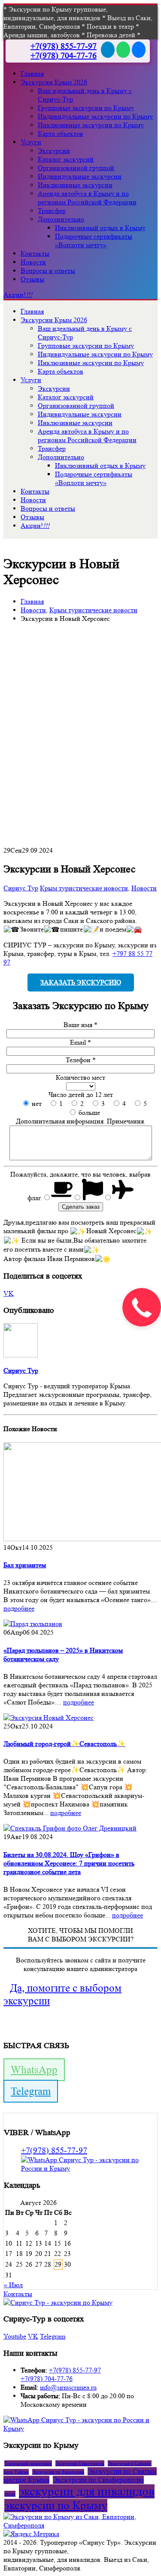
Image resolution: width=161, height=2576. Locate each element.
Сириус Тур (21, 888)
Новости (33, 262)
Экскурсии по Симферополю (98, 2480)
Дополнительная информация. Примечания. (81, 1121)
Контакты (35, 253)
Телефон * (81, 1060)
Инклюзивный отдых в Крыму (100, 228)
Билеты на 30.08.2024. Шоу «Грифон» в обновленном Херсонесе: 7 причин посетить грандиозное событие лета (69, 1863)
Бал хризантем (25, 1565)
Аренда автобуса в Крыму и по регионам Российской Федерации (87, 198)
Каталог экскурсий (66, 159)
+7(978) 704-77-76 (64, 56)
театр (10, 2494)
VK (9, 1293)
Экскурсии (54, 151)
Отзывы (32, 279)
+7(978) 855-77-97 (64, 46)
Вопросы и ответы (48, 271)
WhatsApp (34, 2070)
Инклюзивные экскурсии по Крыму (91, 125)
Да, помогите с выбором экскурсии (62, 1994)
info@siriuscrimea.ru (68, 2387)
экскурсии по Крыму (56, 2506)
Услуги (31, 142)
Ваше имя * (80, 1025)
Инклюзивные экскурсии (75, 185)
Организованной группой (76, 168)
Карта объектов (61, 133)
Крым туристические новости (84, 888)
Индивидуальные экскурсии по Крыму (95, 116)
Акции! (18, 295)
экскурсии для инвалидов (87, 2491)
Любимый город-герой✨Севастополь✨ (64, 1744)
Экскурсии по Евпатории (58, 2472)
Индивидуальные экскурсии (80, 176)
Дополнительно (61, 219)
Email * (80, 1042)
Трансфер (52, 211)
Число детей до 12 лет (81, 1095)
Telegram (31, 2091)
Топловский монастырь (28, 2463)
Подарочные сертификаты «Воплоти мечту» (94, 241)
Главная (32, 73)
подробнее (19, 1608)
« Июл (13, 2285)
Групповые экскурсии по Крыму (86, 108)
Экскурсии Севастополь (80, 2463)
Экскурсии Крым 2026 (54, 82)
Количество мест (80, 1077)
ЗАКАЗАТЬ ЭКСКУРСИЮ (81, 982)
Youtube (15, 2336)
